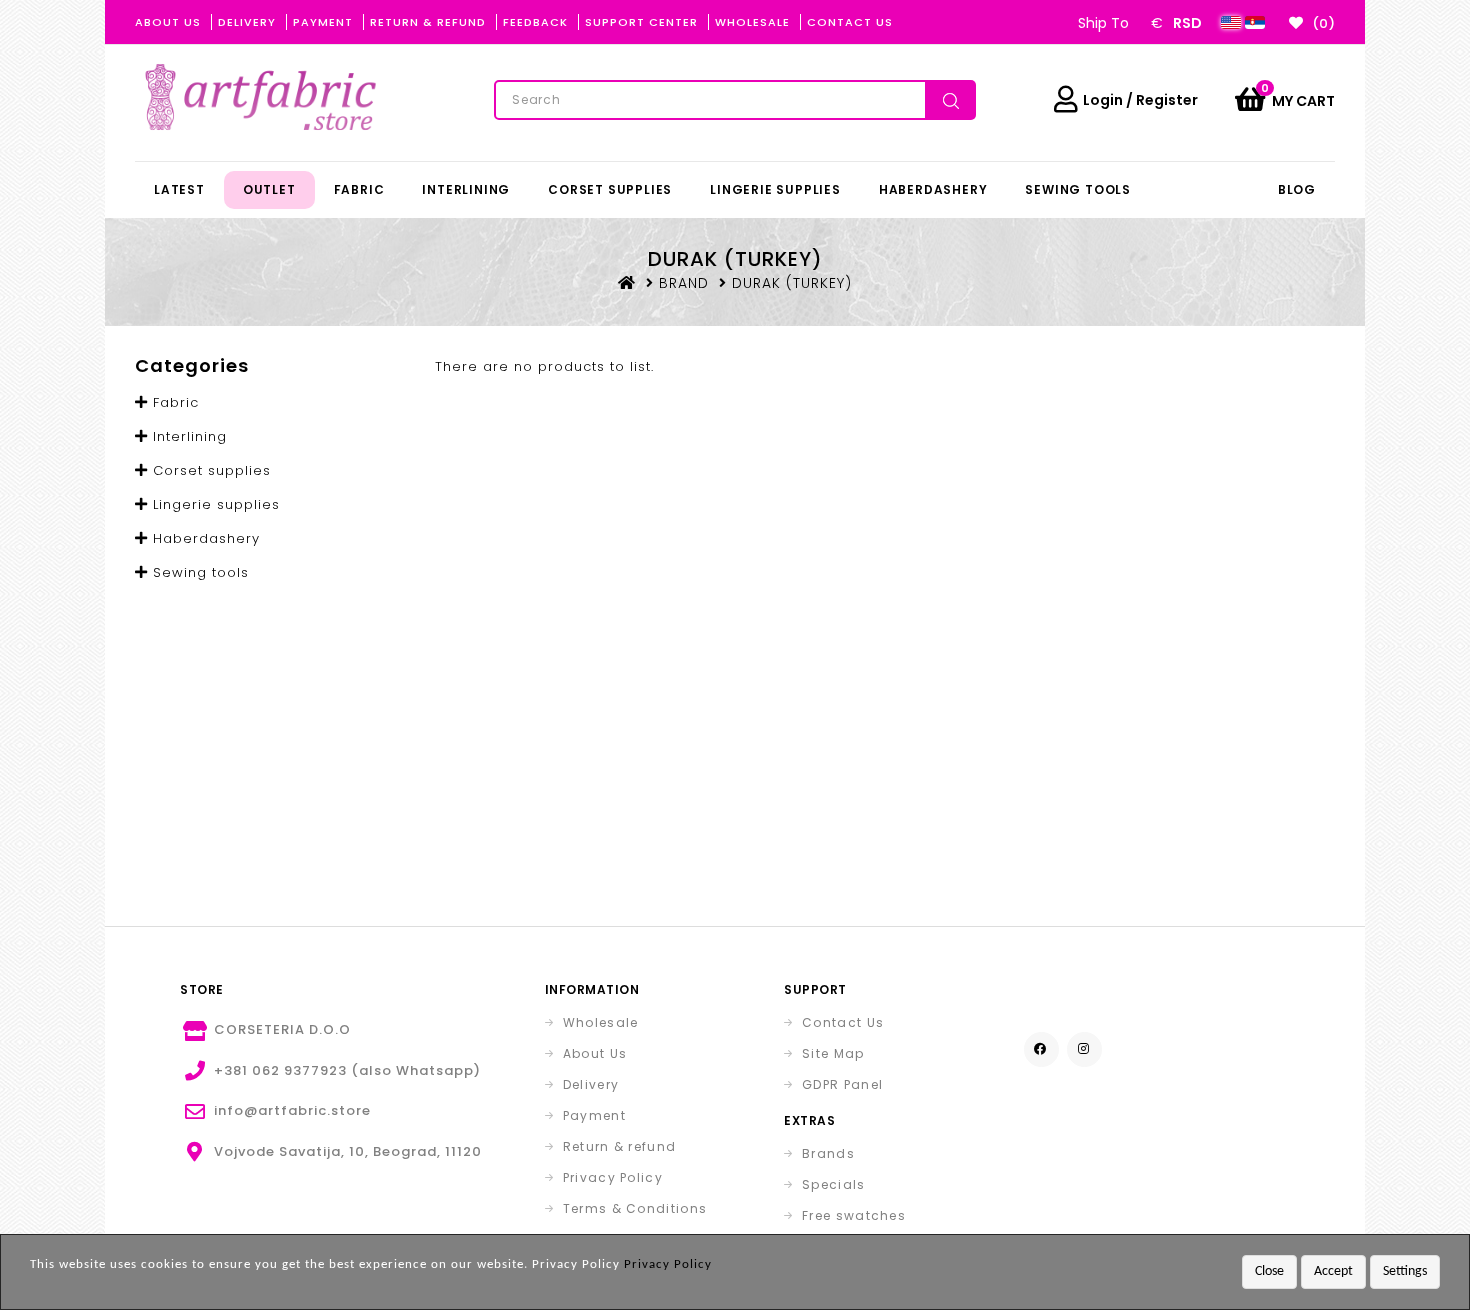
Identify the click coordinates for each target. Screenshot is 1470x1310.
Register (1167, 100)
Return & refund (620, 1146)
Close (1269, 1271)
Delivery (247, 22)
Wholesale (752, 22)
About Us (168, 22)
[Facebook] (1041, 1049)
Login (1103, 100)
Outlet (269, 189)
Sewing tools (1078, 189)
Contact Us (850, 22)
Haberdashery (933, 189)
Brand (684, 283)
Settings (1405, 1271)
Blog (1297, 189)
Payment (323, 22)
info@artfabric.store (292, 1110)
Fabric (359, 189)
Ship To (1103, 23)
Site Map (833, 1053)
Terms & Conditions (635, 1208)
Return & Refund (428, 22)
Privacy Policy (613, 1177)
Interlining (466, 189)
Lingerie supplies (775, 189)
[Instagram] (1084, 1049)
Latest (179, 189)
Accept (1333, 1271)
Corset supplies (610, 189)
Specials (833, 1184)
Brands (828, 1153)
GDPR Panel (842, 1084)
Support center (641, 22)
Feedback (535, 22)
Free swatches (854, 1215)
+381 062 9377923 (280, 1070)
